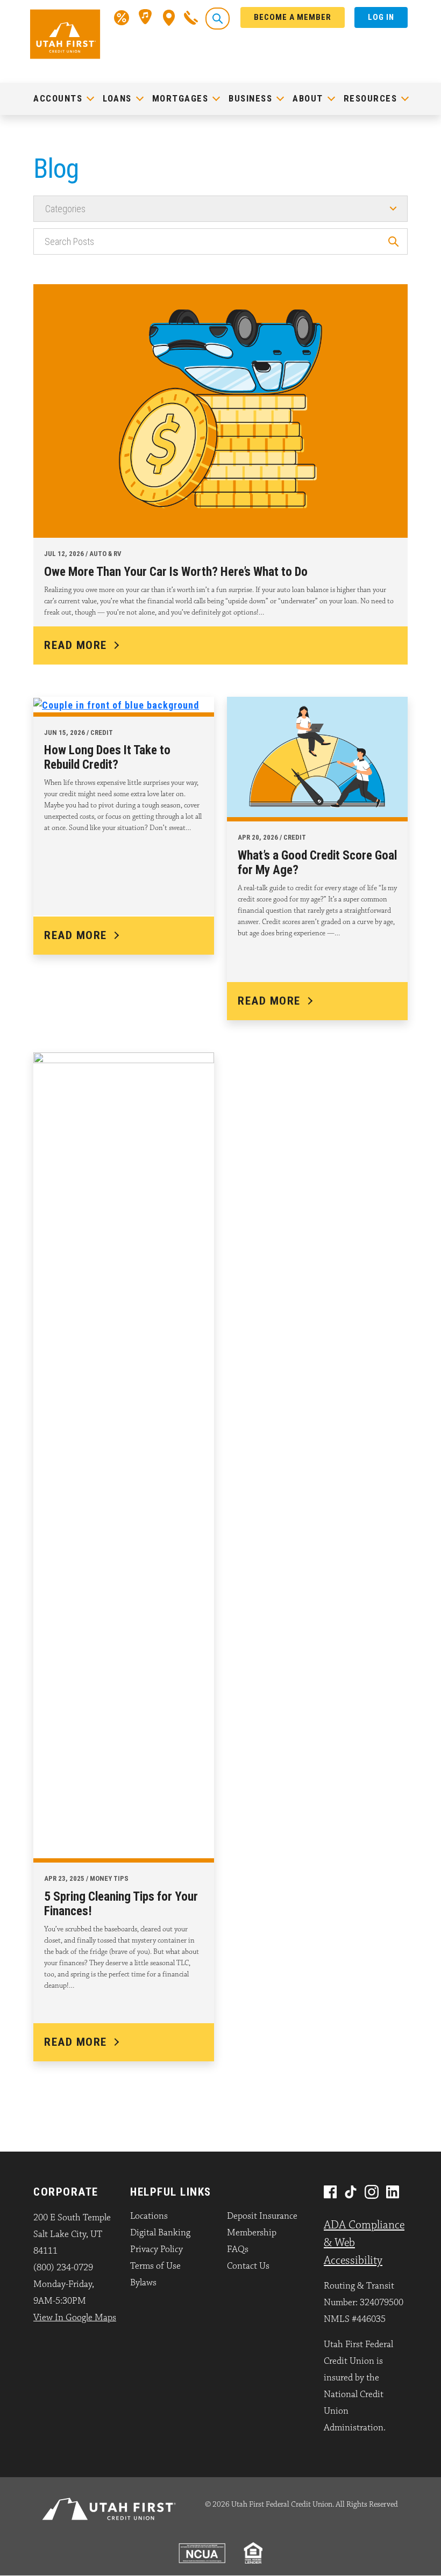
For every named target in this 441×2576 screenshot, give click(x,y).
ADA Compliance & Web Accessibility (364, 2243)
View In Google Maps (75, 2318)
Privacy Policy (157, 2249)
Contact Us (248, 2266)
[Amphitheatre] (146, 17)
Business (250, 98)
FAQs (238, 2249)
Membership (252, 2233)
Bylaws (143, 2283)
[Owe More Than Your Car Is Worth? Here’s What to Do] (220, 408)
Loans (117, 98)
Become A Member (293, 17)
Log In (381, 17)
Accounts (58, 98)
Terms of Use (155, 2266)
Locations (149, 2216)
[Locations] (169, 17)
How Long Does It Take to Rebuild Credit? (107, 757)
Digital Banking (160, 2233)
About (308, 98)
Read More (76, 645)
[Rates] (122, 17)
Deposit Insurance (262, 2216)
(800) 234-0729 (63, 2268)
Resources (371, 98)
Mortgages (180, 98)
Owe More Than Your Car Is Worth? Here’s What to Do (176, 572)
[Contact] (191, 17)
